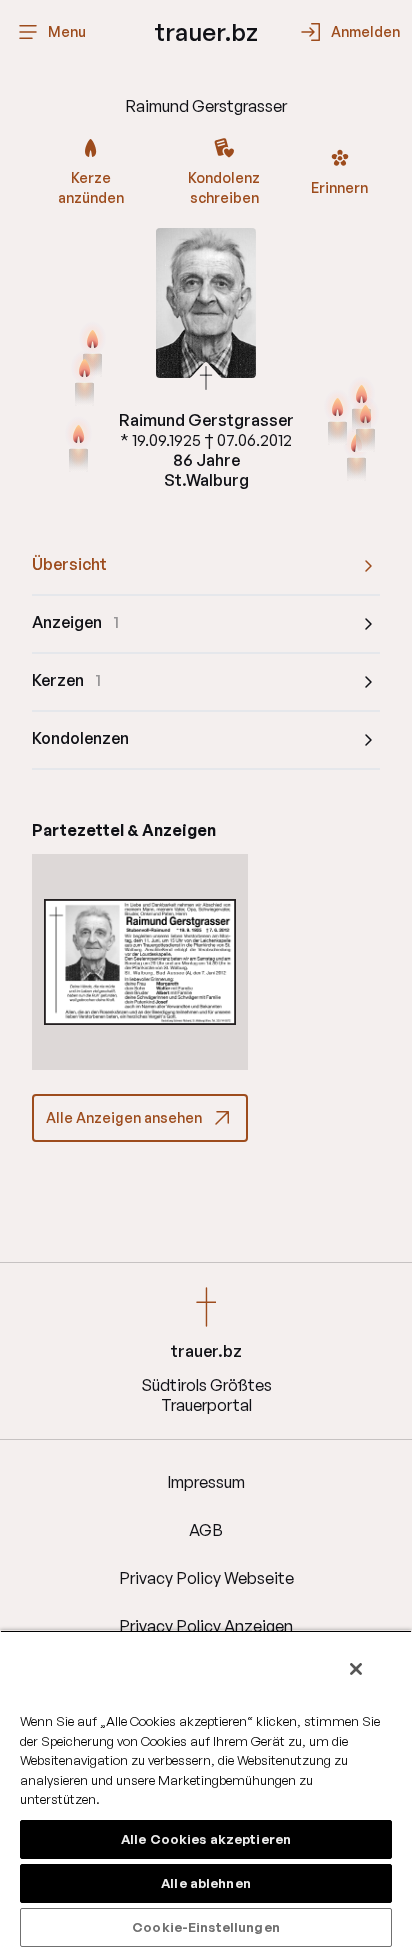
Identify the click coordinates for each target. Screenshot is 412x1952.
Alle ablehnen (206, 1883)
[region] (206, 1791)
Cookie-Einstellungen (206, 1927)
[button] (140, 962)
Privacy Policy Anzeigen (206, 1626)
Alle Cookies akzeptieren (206, 1839)
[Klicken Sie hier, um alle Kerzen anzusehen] (78, 446)
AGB (206, 1530)
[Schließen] (356, 1669)
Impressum (206, 1482)
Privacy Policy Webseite (206, 1578)
